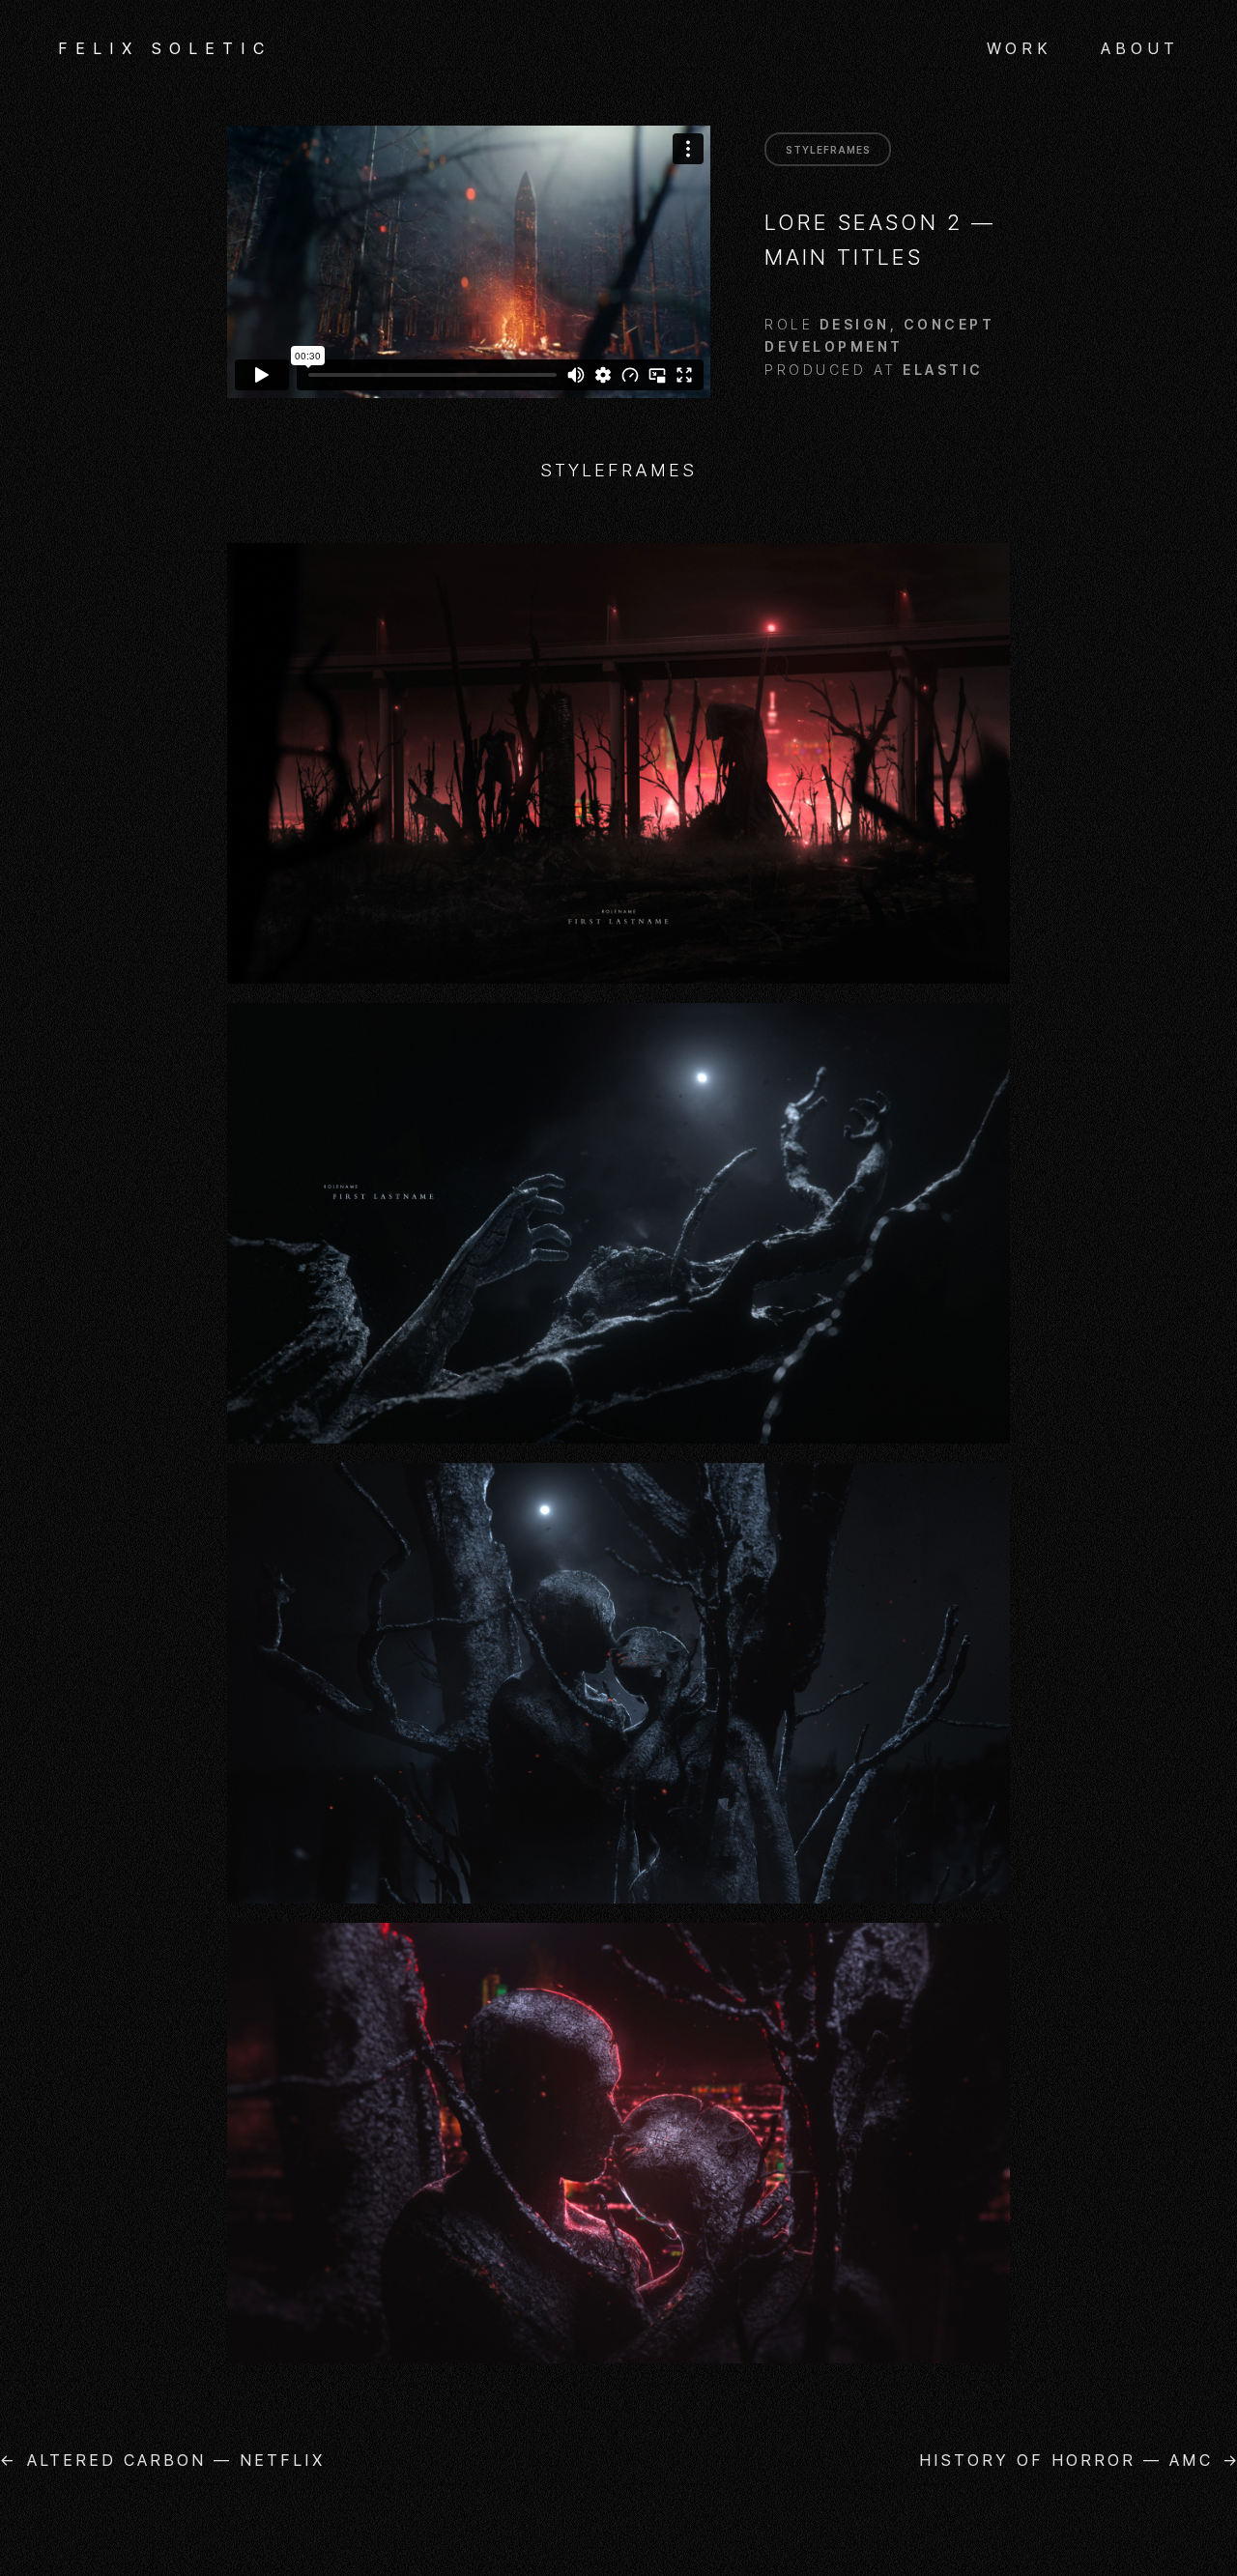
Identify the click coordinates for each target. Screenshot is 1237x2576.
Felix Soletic (165, 48)
